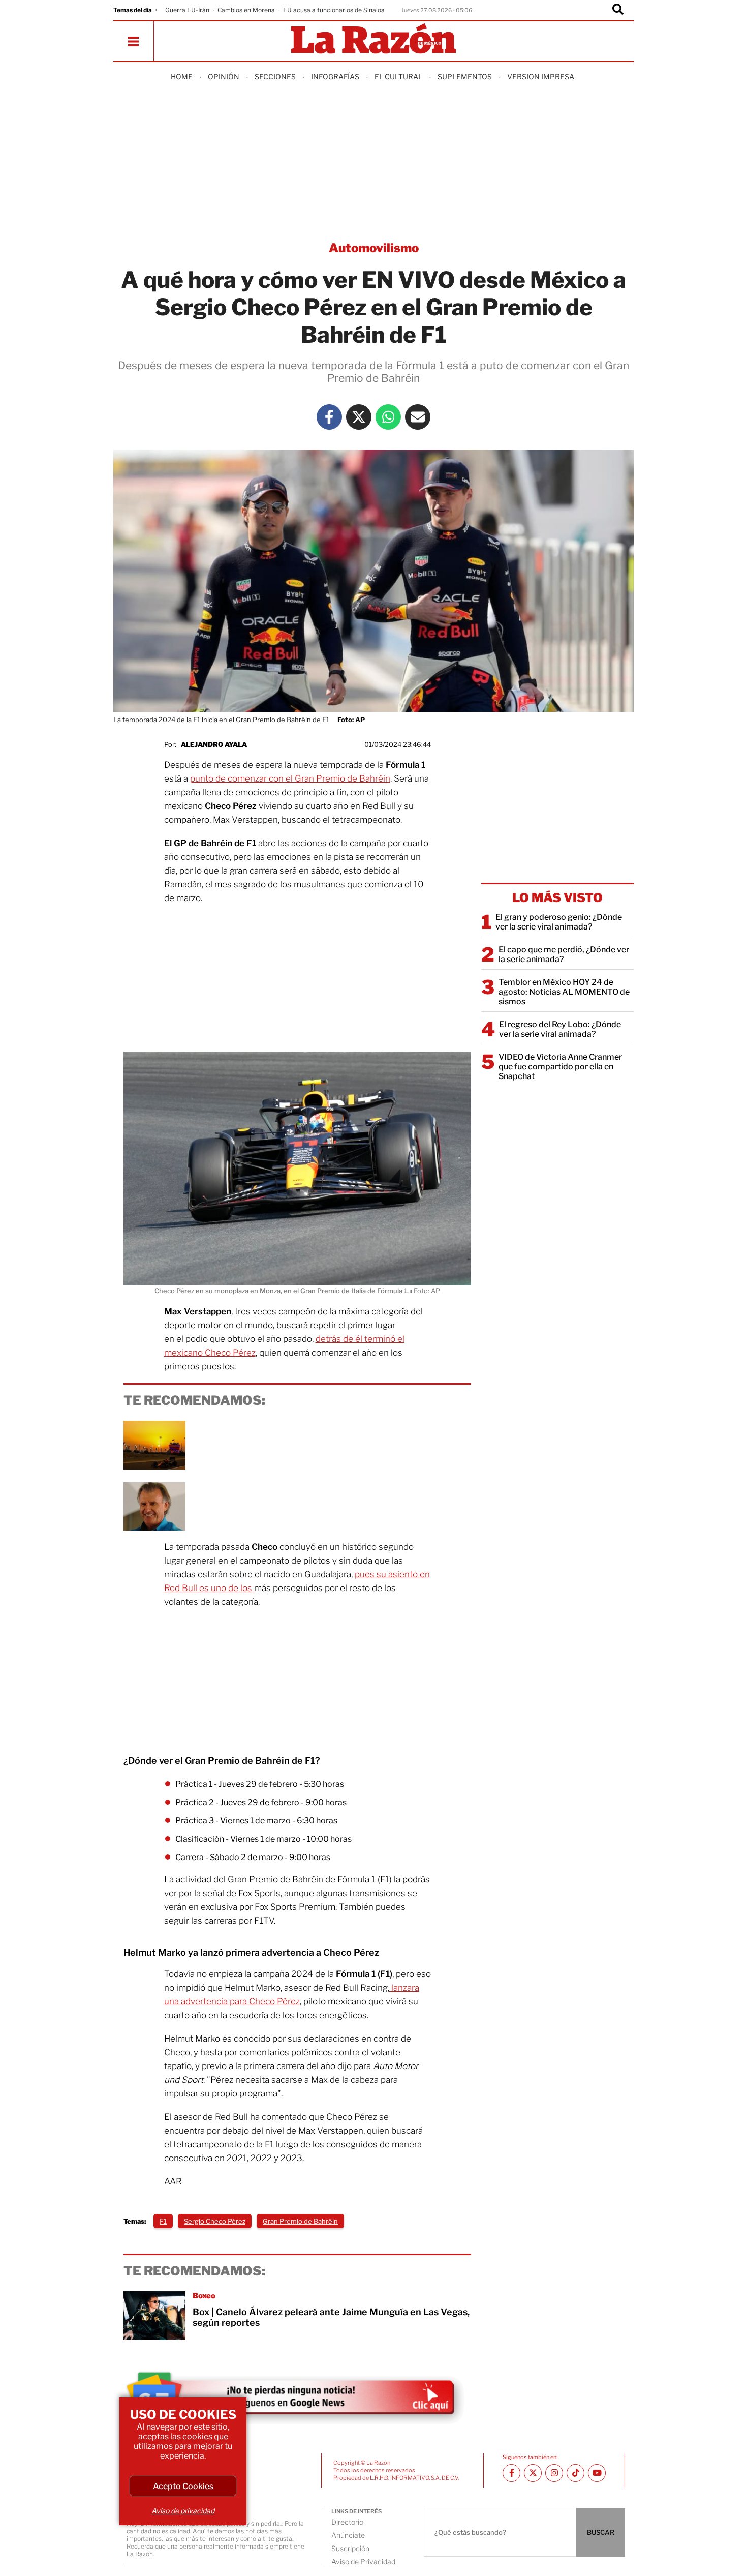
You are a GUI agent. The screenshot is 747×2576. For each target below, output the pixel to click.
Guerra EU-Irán (187, 10)
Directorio (347, 2522)
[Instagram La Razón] (554, 2473)
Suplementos (465, 77)
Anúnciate (348, 2535)
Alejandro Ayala (214, 744)
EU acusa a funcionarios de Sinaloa (334, 10)
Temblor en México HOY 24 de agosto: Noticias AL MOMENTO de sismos (564, 992)
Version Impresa (541, 77)
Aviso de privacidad (183, 2511)
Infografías (335, 77)
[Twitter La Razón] (359, 417)
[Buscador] (618, 10)
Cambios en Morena (246, 10)
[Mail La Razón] (418, 417)
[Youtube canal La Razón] (597, 2473)
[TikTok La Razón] (575, 2473)
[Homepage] (373, 39)
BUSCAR (601, 2532)
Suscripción (350, 2548)
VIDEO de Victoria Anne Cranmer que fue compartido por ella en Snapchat (560, 1067)
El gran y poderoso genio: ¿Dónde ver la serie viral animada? (559, 922)
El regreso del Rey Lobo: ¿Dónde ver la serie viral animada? (560, 1029)
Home (182, 77)
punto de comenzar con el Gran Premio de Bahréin (290, 778)
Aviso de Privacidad (363, 2562)
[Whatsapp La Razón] (388, 417)
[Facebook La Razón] (329, 417)
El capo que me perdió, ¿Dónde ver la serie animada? (564, 954)
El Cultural (398, 77)
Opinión (224, 77)
